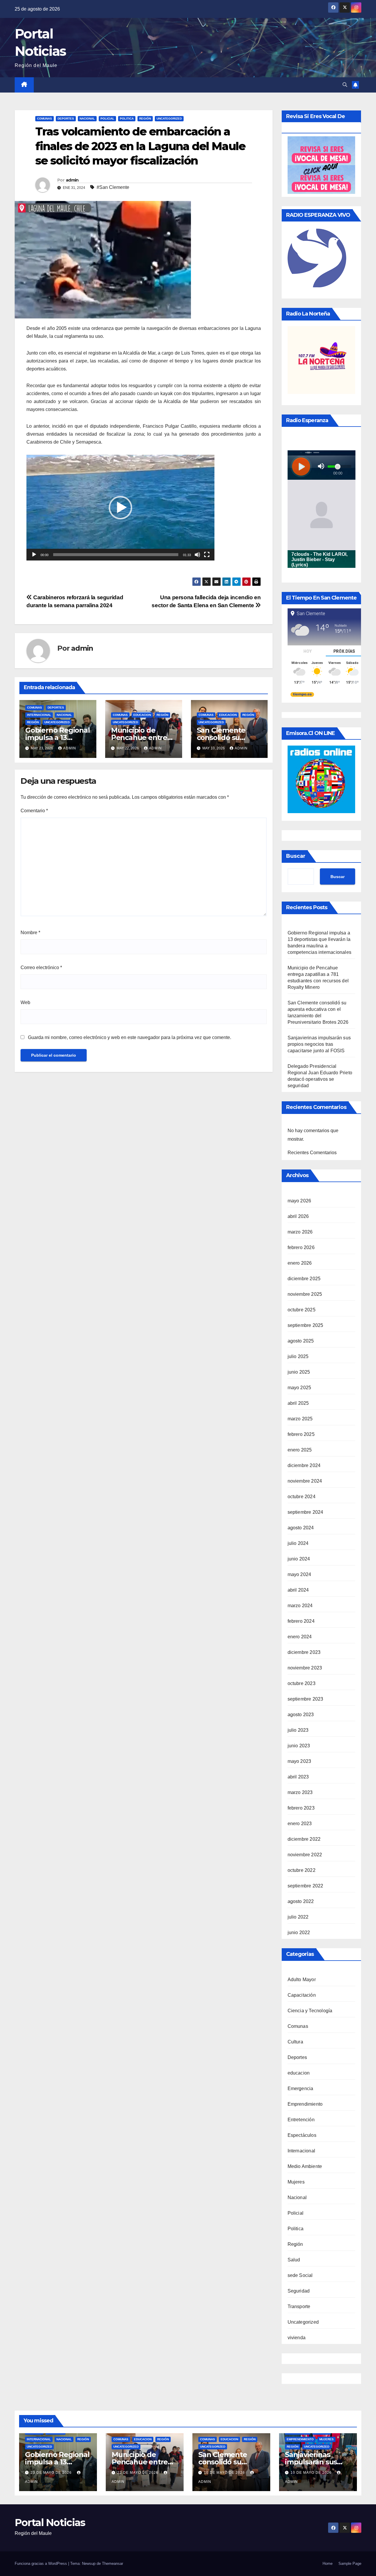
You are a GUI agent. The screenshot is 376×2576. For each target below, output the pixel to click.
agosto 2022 (301, 1901)
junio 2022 (299, 1933)
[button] (345, 85)
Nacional (87, 119)
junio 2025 (299, 1372)
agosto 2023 (301, 1715)
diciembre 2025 (304, 1279)
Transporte (299, 2306)
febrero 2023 (301, 1808)
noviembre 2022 (305, 1855)
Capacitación (302, 1995)
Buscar (296, 856)
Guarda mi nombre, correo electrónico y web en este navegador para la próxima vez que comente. (130, 1037)
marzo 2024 (300, 1606)
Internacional (39, 715)
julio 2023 (298, 1730)
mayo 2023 (299, 1761)
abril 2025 (298, 1403)
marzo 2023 (300, 1792)
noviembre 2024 (305, 1481)
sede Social (300, 2275)
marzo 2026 (300, 1232)
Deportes (66, 119)
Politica (127, 119)
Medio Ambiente (305, 2166)
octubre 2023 (302, 1683)
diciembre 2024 (304, 1465)
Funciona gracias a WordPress (41, 2564)
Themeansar (113, 2564)
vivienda (297, 2338)
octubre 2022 (302, 1870)
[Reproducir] (34, 555)
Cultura (295, 2042)
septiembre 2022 (305, 1886)
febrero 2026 (301, 1247)
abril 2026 (298, 1216)
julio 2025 (298, 1356)
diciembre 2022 (304, 1839)
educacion (142, 715)
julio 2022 (298, 1917)
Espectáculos (302, 2135)
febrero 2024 (301, 1621)
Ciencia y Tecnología (310, 2011)
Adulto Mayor (302, 1980)
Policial (107, 119)
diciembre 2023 (304, 1652)
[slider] (116, 555)
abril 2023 (298, 1777)
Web (25, 1002)
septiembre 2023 (305, 1699)
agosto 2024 (301, 1528)
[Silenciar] (197, 555)
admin (72, 180)
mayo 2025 (299, 1388)
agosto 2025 (301, 1341)
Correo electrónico (41, 968)
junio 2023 (299, 1746)
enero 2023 (300, 1824)
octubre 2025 (302, 1310)
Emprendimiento (305, 2104)
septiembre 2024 (305, 1512)
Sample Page (350, 2564)
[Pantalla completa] (207, 555)
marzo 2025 (300, 1419)
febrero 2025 (301, 1434)
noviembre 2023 (305, 1668)
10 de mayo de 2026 (225, 2473)
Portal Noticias (50, 2523)
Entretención (301, 2120)
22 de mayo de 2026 (138, 2473)
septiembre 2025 (305, 1325)
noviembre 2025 (305, 1294)
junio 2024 (299, 1559)
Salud (294, 2260)
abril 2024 (298, 1590)
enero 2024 (300, 1637)
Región (145, 119)
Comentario (34, 811)
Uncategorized (169, 119)
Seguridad (299, 2291)
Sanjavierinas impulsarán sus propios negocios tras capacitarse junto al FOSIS (319, 1044)
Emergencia (301, 2089)
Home (328, 2564)
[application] (120, 508)
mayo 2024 (299, 1574)
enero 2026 (300, 1263)
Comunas (45, 119)
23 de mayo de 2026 (52, 2473)
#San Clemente (113, 187)
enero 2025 (300, 1450)
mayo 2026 (299, 1201)
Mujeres (296, 2182)
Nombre (30, 933)
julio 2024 (298, 1543)
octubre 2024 (302, 1497)
